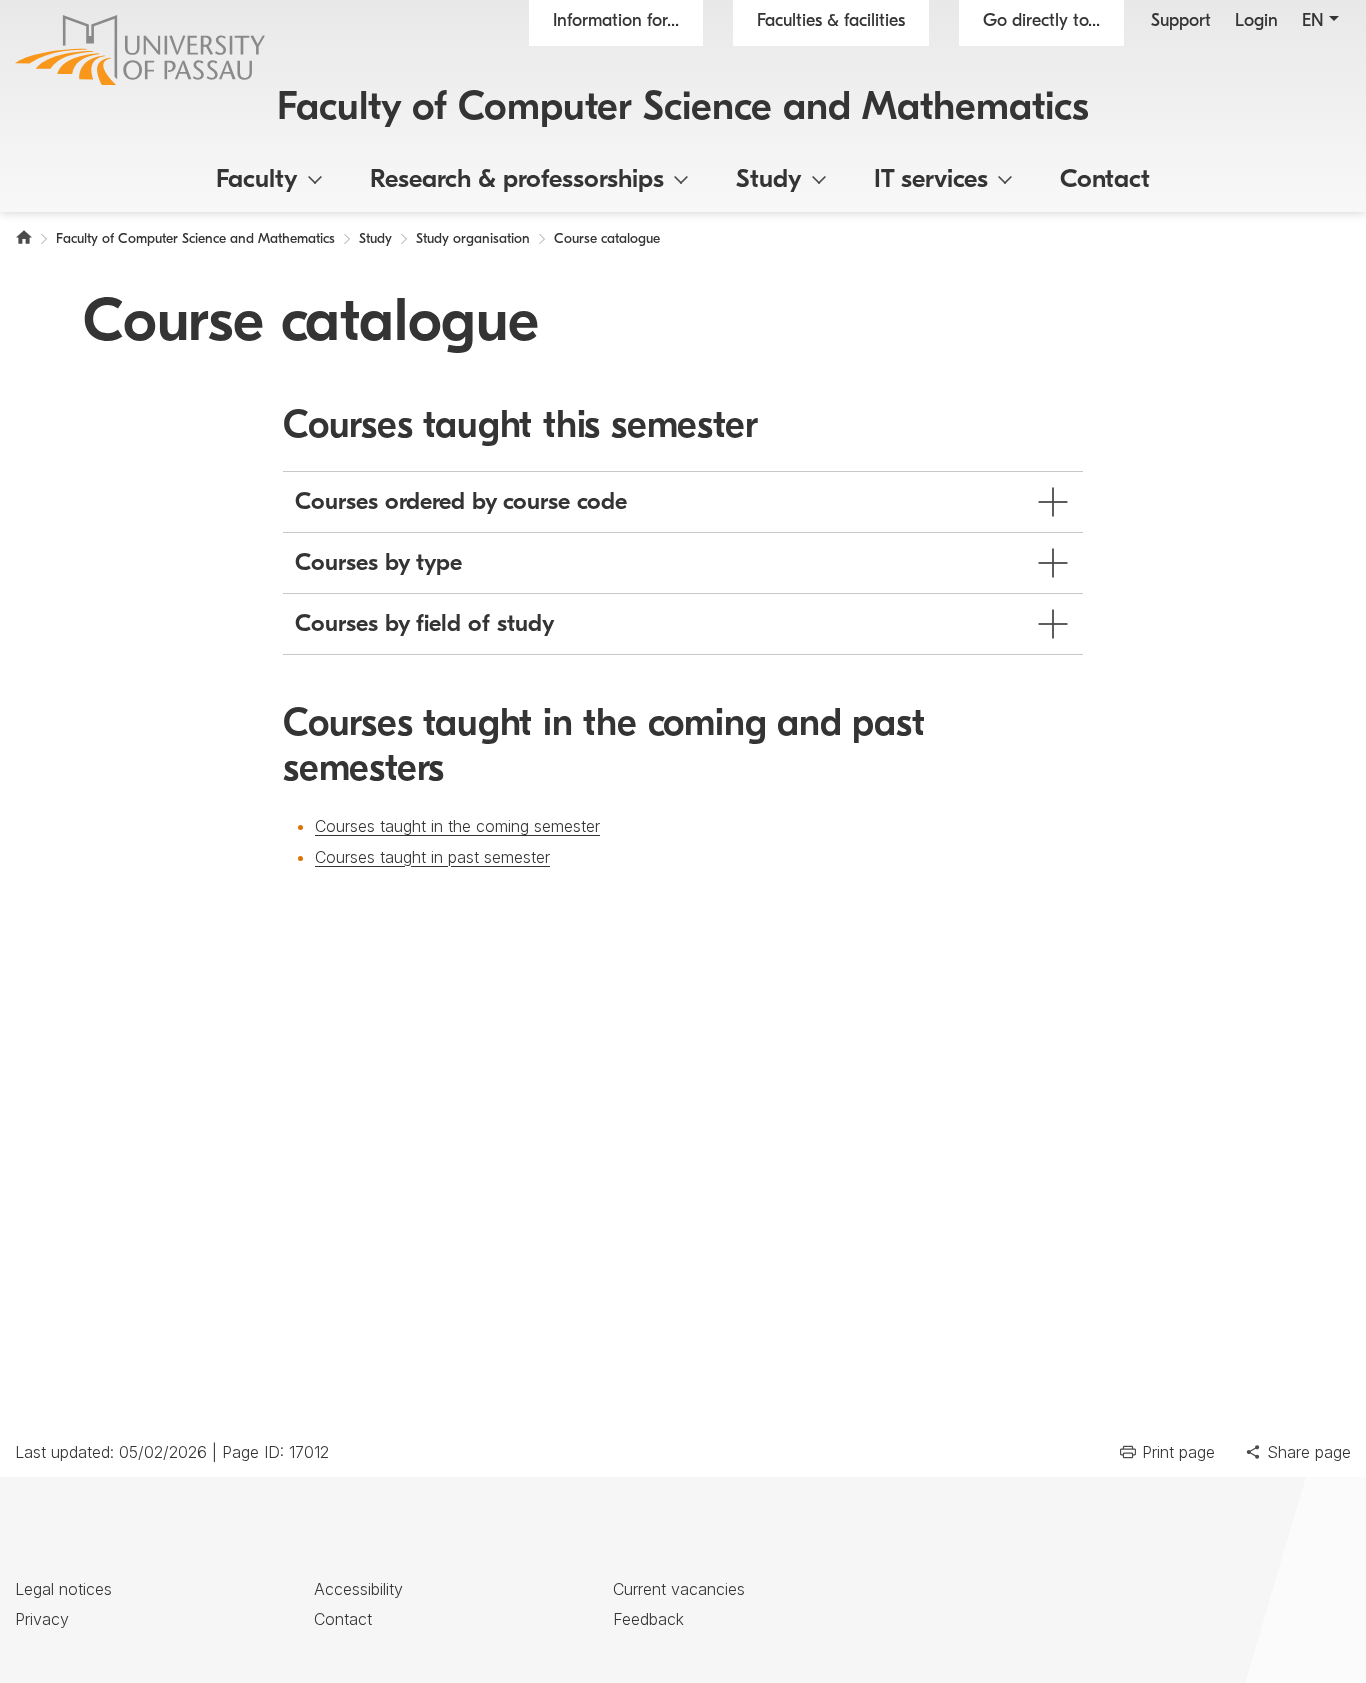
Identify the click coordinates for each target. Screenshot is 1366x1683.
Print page (1178, 1452)
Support (1181, 22)
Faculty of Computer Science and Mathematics (683, 109)
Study (769, 180)
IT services (931, 180)
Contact (1105, 180)
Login (1256, 22)
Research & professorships (517, 180)
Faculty (257, 180)
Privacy (42, 1619)
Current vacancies (679, 1589)
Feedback (648, 1619)
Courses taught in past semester (432, 857)
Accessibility (358, 1589)
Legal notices (63, 1589)
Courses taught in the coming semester (457, 826)
